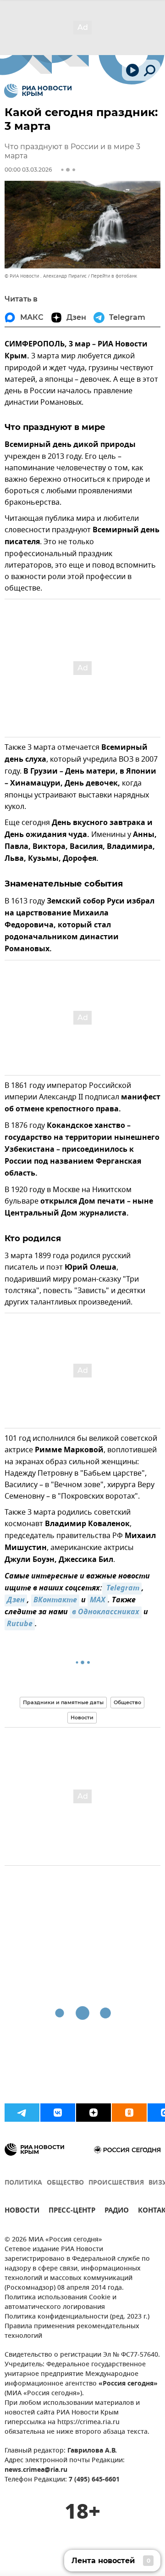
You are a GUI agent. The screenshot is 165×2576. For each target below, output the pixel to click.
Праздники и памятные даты (63, 1702)
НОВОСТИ (22, 2211)
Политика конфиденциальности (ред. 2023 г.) (77, 2317)
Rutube (20, 1624)
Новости (82, 1717)
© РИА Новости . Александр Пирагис (46, 276)
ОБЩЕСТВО (65, 2183)
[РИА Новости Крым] (38, 91)
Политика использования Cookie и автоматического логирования (60, 2303)
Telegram (122, 1589)
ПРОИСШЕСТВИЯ (116, 2183)
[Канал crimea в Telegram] (22, 2113)
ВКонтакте (55, 1600)
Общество (127, 1702)
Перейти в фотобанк (114, 276)
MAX (98, 1600)
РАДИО (117, 2211)
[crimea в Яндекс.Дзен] (93, 2113)
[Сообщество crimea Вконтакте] (58, 2113)
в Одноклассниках (106, 1612)
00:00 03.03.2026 (28, 170)
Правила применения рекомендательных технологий (72, 2331)
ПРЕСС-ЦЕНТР (72, 2211)
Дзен (16, 1600)
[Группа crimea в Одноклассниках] (129, 2113)
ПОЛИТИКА (23, 2183)
